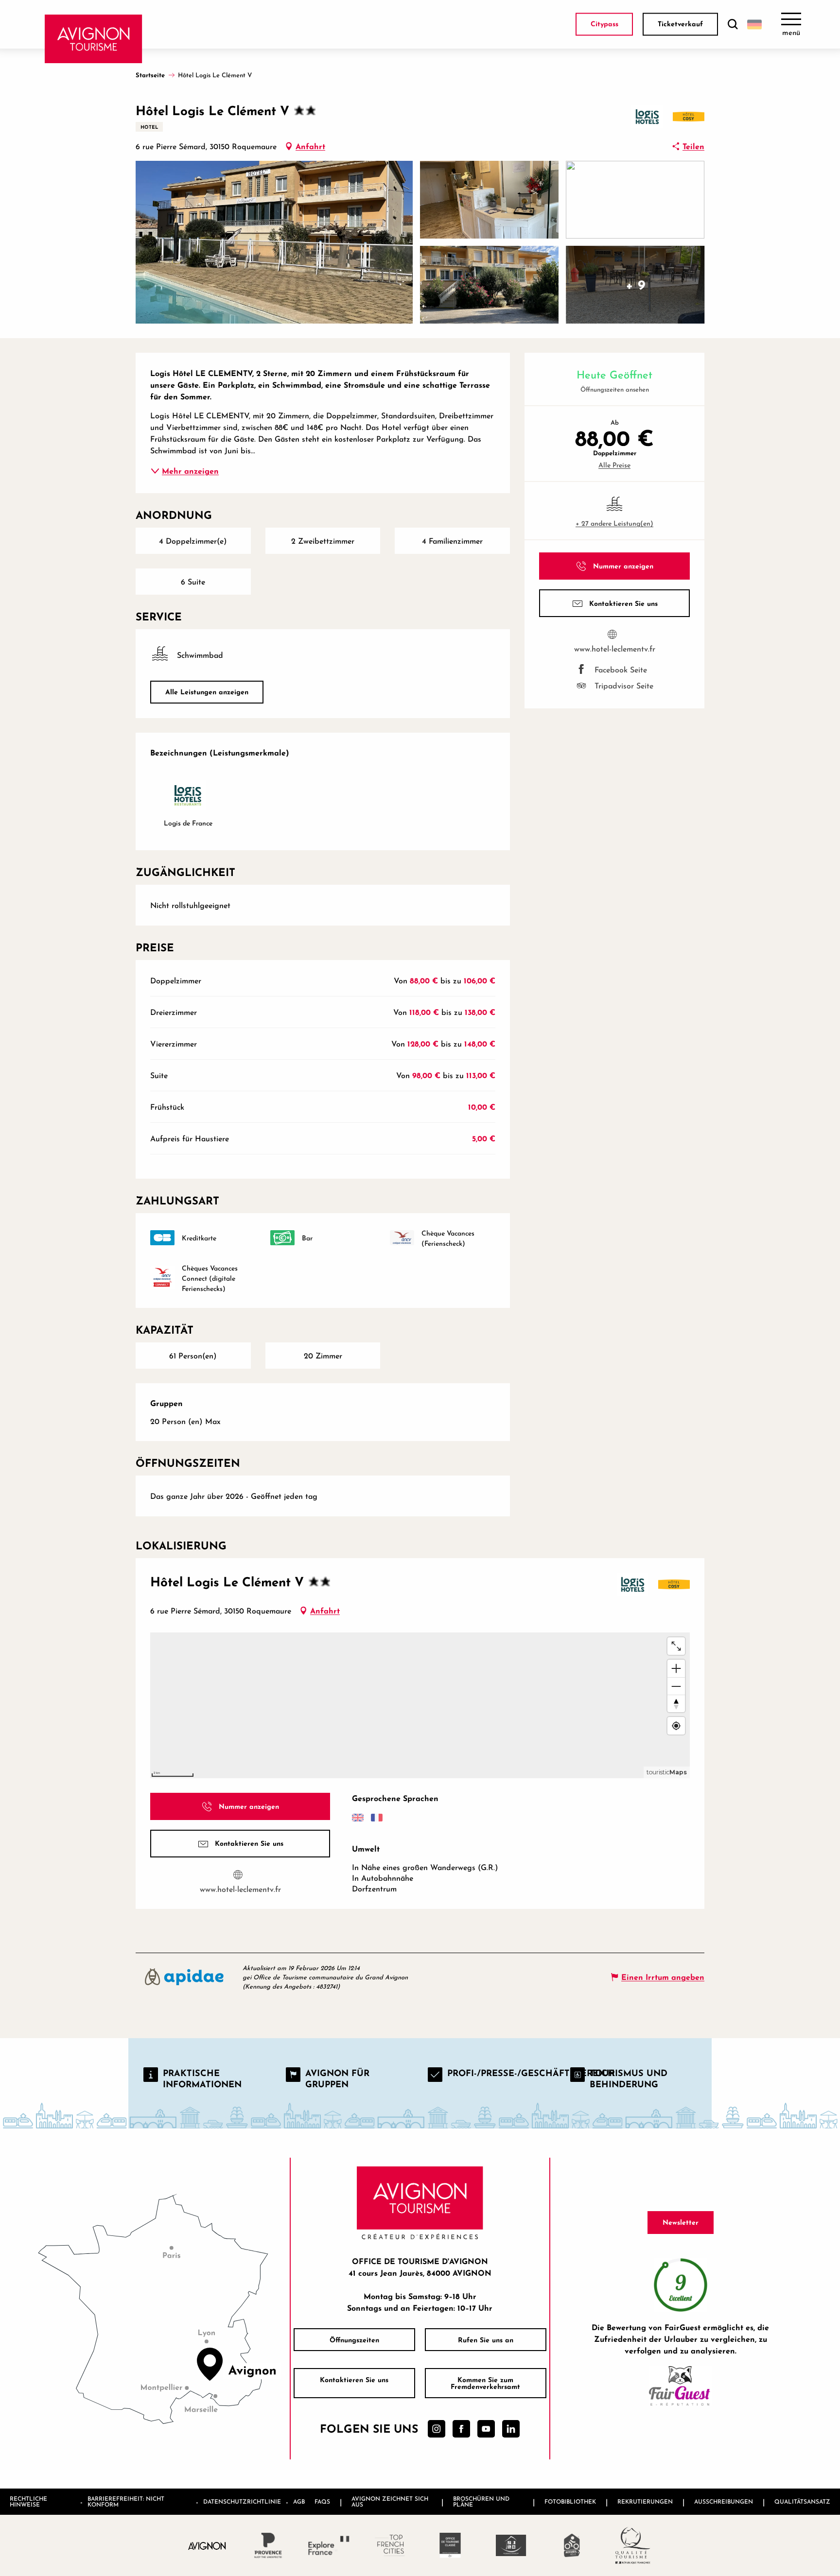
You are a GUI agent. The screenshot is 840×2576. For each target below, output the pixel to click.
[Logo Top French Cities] (390, 2545)
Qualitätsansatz (802, 2501)
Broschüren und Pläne (481, 2501)
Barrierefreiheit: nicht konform (126, 2501)
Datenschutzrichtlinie (242, 2501)
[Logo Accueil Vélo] (572, 2545)
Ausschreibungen (724, 2501)
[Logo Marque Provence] (268, 2545)
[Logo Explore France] (329, 2545)
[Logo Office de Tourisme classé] (450, 2545)
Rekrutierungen (645, 2501)
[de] (754, 24)
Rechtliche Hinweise (28, 2501)
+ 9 (635, 284)
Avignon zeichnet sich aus (390, 2501)
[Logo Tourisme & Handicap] (511, 2545)
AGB (299, 2501)
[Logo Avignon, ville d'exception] (207, 2545)
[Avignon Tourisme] (94, 39)
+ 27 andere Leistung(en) (614, 523)
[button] (733, 25)
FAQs (322, 2501)
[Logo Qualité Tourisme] (633, 2545)
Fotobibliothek (570, 2501)
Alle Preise (614, 465)
